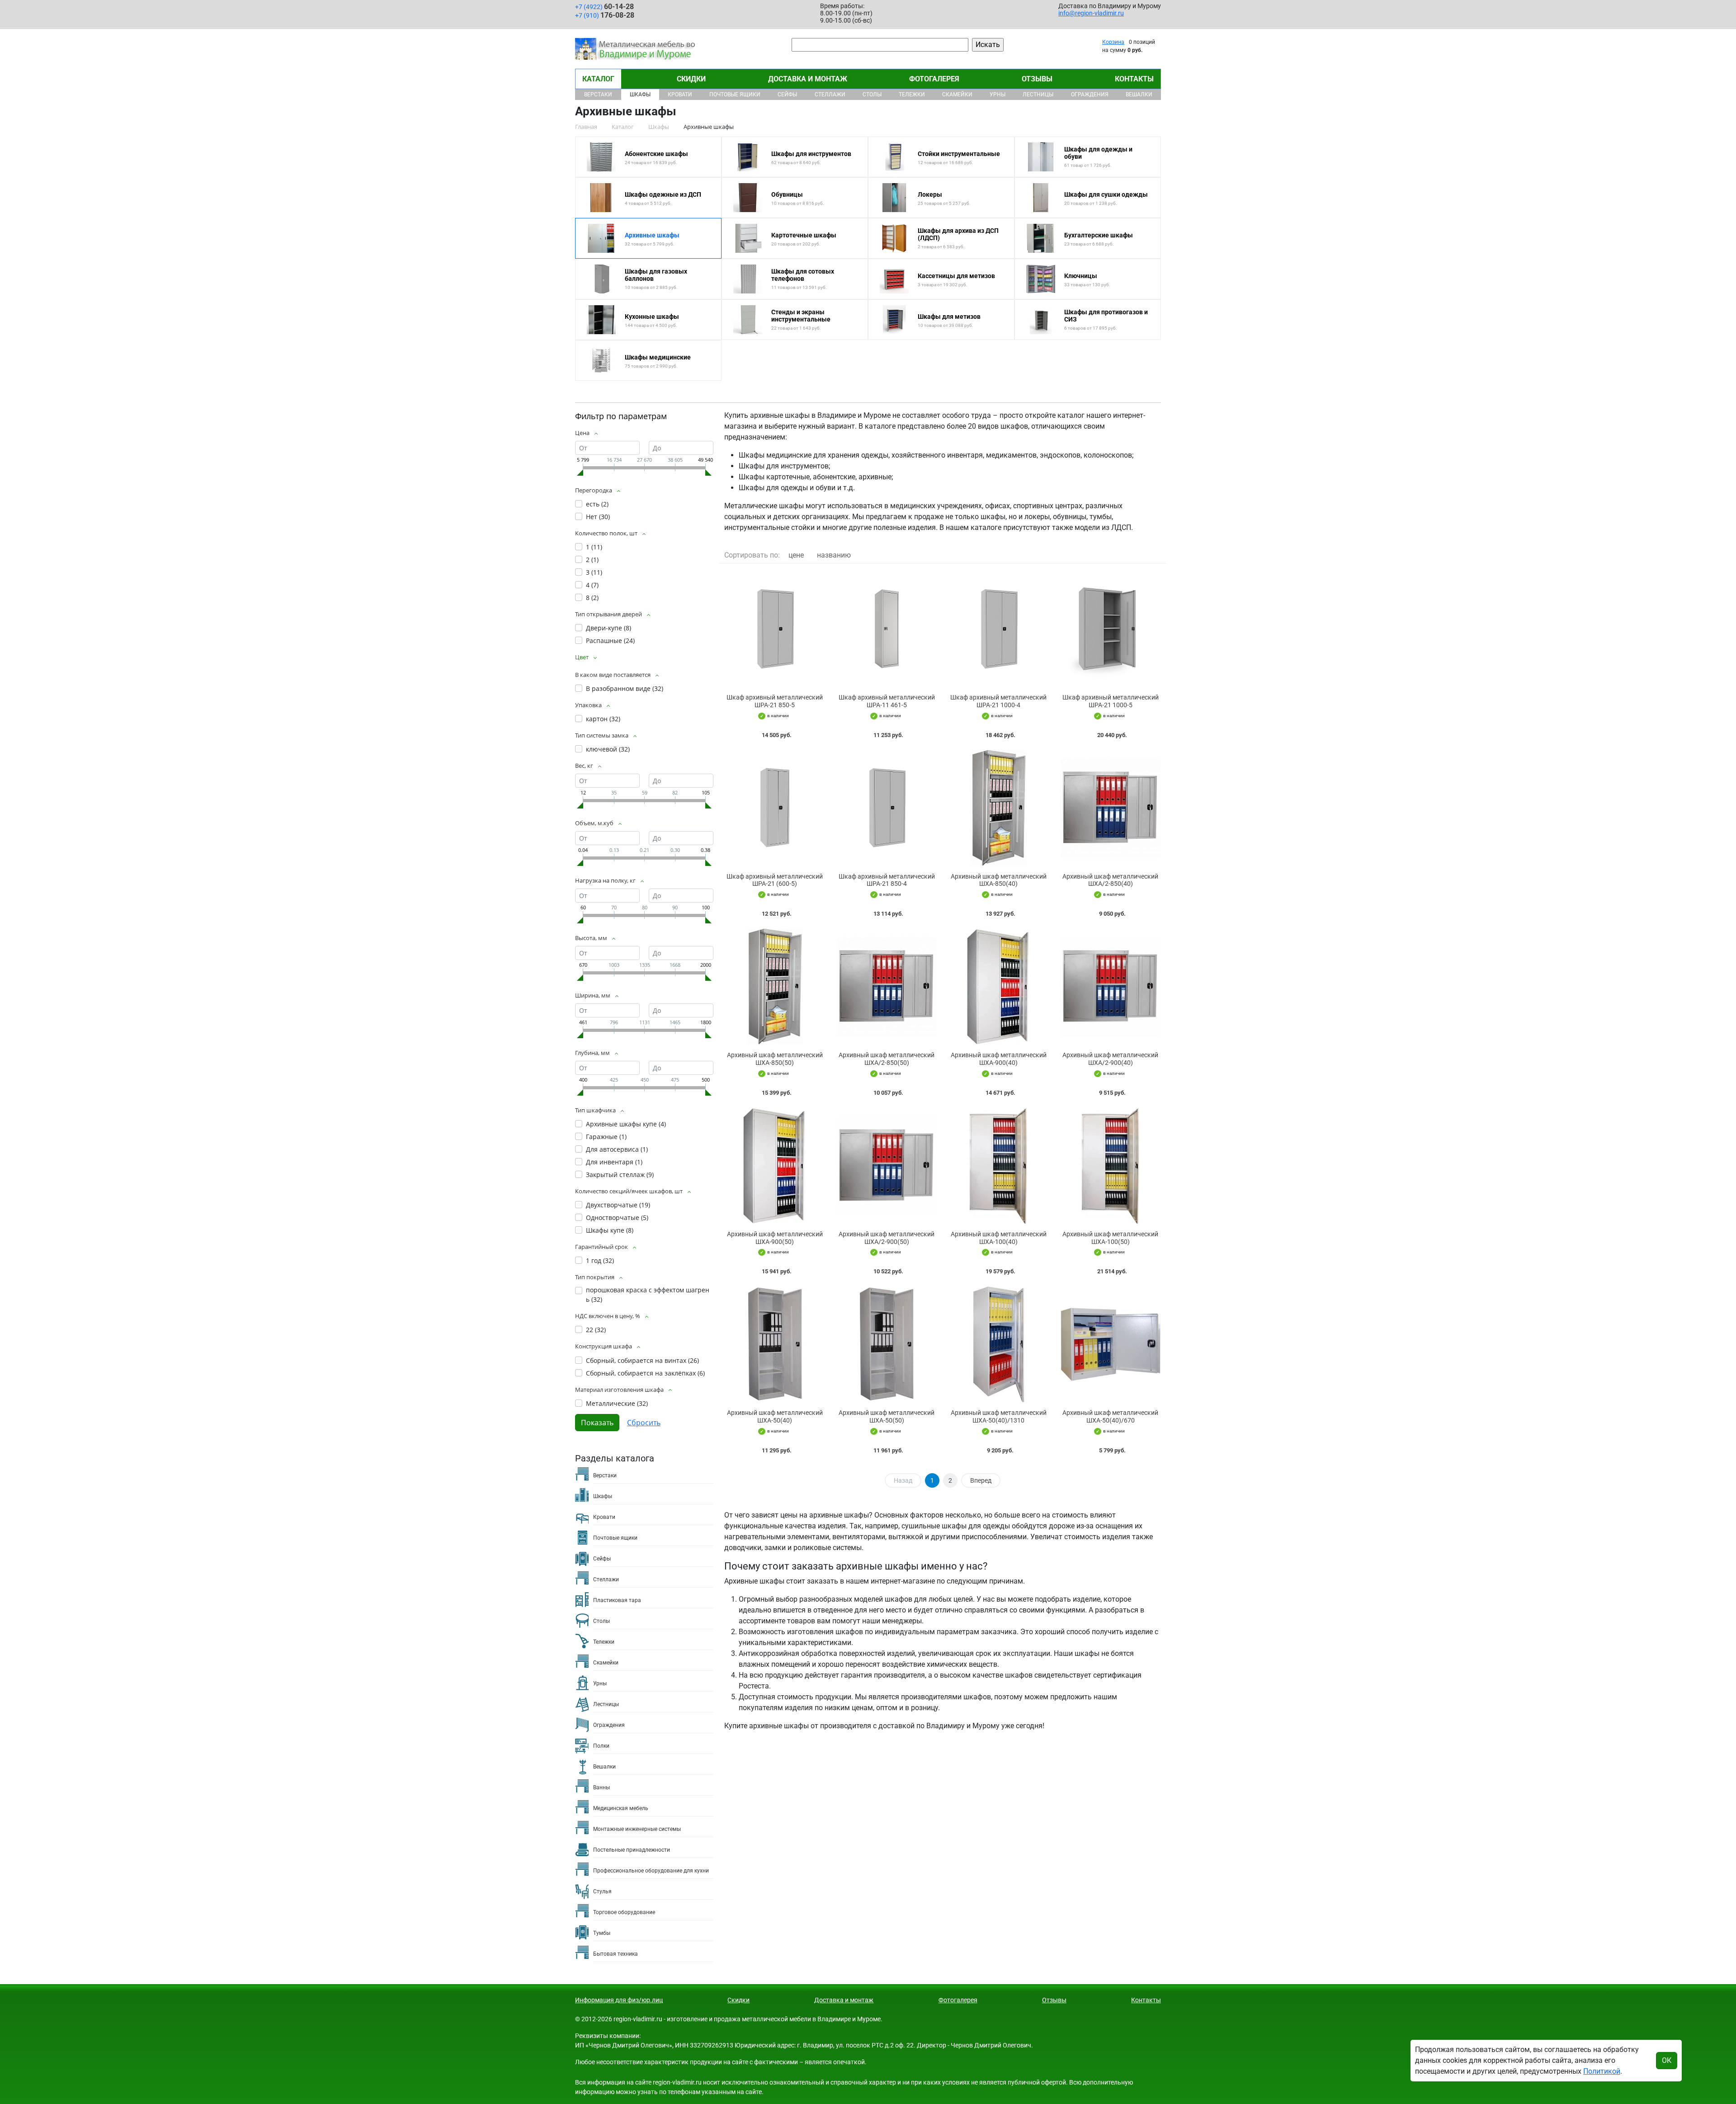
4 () (592, 585)
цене (796, 555)
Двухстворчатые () (618, 1205)
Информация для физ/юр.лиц (619, 2000)
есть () (597, 504)
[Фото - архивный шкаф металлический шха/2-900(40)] (1111, 986)
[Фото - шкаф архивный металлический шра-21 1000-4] (999, 629)
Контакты (1134, 79)
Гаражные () (606, 1137)
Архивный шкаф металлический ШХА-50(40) (775, 1416)
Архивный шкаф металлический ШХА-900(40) (999, 1059)
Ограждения (1090, 95)
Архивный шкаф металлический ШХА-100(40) (999, 1238)
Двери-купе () (609, 628)
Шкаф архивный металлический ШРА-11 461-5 (887, 701)
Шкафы (640, 95)
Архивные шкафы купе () (626, 1124)
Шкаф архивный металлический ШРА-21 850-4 (887, 880)
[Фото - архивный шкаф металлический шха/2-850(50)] (887, 986)
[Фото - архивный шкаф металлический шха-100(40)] (999, 1165)
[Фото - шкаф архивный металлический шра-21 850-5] (775, 629)
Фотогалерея (934, 79)
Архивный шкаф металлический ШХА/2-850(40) (1110, 880)
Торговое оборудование (624, 1912)
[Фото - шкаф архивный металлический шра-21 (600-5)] (775, 808)
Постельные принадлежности (632, 1850)
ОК (1667, 2060)
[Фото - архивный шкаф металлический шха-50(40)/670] (1111, 1344)
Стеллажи (830, 95)
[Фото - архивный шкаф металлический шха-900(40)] (999, 986)
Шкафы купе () (610, 1230)
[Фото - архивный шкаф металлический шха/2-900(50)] (887, 1165)
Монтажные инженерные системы (637, 1829)
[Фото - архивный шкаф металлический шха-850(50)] (775, 986)
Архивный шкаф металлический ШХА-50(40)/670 (1110, 1416)
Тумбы (602, 1933)
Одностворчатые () (617, 1217)
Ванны (601, 1787)
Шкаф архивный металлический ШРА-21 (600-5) (775, 880)
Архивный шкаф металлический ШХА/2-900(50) (887, 1238)
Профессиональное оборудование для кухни (651, 1871)
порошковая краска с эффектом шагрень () (648, 1295)
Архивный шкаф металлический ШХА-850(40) (999, 880)
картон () (603, 719)
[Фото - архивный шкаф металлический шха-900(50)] (775, 1165)
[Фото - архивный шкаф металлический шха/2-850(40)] (1111, 808)
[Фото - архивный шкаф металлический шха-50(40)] (775, 1344)
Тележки (912, 95)
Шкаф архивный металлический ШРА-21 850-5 (775, 701)
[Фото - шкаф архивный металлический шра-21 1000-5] (1111, 629)
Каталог (598, 79)
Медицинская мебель (621, 1808)
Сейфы (787, 95)
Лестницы (1038, 95)
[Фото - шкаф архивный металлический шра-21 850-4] (887, 808)
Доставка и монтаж (808, 79)
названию (834, 555)
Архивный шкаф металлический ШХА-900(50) (775, 1238)
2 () (592, 560)
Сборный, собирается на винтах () (642, 1360)
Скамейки (957, 95)
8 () (592, 598)
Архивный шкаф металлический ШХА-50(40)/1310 (999, 1416)
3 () (594, 572)
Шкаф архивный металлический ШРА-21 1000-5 (1111, 701)
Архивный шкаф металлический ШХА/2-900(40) (1110, 1059)
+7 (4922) (604, 7)
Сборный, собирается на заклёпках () (645, 1373)
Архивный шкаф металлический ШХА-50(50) (887, 1416)
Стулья (602, 1891)
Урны (998, 95)
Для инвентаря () (614, 1162)
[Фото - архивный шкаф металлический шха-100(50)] (1111, 1165)
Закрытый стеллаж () (620, 1175)
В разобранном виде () (625, 688)
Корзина (1113, 42)
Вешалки (1139, 95)
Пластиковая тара (617, 1600)
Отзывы (1037, 79)
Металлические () (617, 1403)
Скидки (691, 79)
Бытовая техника (616, 1954)
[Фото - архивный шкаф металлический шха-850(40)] (999, 808)
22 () (596, 1330)
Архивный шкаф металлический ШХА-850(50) (775, 1059)
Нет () (598, 517)
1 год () (600, 1260)
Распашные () (610, 641)
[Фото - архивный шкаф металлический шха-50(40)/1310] (999, 1344)
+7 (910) (605, 15)
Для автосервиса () (617, 1149)
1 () (594, 547)
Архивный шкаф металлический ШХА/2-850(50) (887, 1059)
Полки (601, 1746)
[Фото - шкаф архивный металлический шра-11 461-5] (887, 629)
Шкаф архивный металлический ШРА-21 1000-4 (998, 701)
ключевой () (608, 749)
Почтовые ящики (735, 95)
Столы (872, 95)
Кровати (680, 95)
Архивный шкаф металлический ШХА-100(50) (1110, 1238)
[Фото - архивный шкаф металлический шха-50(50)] (887, 1344)
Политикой (1602, 2071)
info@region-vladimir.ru (1091, 13)
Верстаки (598, 95)
